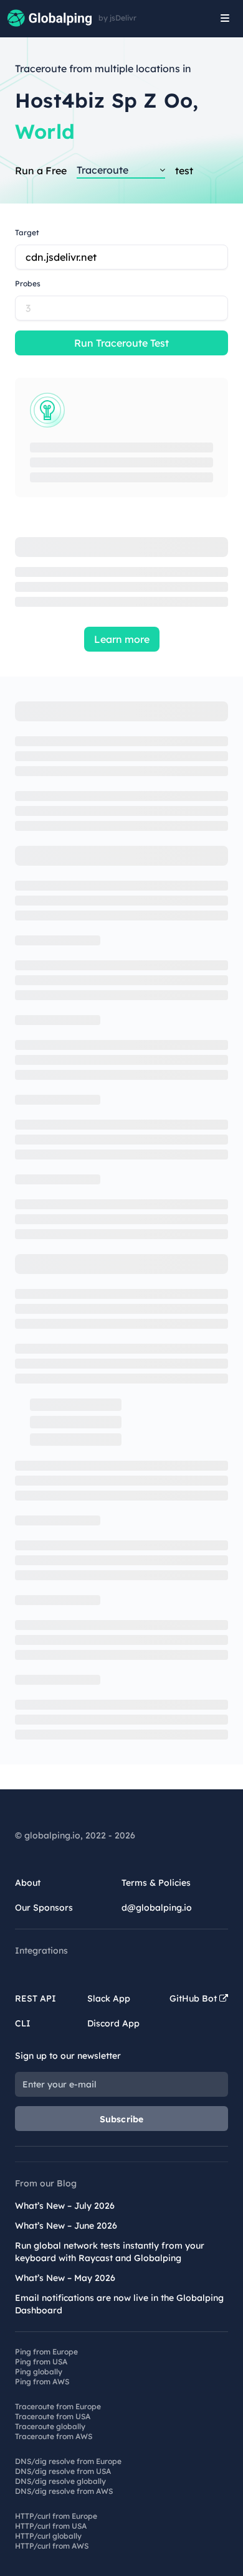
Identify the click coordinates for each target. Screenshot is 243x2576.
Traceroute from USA (53, 2416)
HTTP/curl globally (48, 2536)
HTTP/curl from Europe (56, 2516)
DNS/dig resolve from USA (63, 2471)
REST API (36, 1998)
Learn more (122, 639)
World (45, 131)
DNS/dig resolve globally (60, 2481)
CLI (23, 2023)
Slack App (109, 1998)
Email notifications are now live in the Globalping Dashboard (119, 2304)
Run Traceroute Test (121, 343)
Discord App (113, 2023)
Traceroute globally (50, 2426)
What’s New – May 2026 (65, 2278)
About (28, 1883)
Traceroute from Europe (58, 2406)
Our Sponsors (44, 1908)
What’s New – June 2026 (66, 2226)
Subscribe (122, 2119)
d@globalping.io (157, 1908)
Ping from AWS (42, 2382)
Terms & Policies (156, 1883)
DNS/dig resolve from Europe (68, 2461)
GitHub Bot (194, 1998)
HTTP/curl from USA (51, 2526)
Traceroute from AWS (54, 2436)
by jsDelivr (117, 18)
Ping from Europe (46, 2352)
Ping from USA (41, 2362)
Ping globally (39, 2372)
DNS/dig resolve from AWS (64, 2491)
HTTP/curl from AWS (52, 2546)
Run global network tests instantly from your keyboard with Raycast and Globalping (110, 2252)
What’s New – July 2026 (65, 2206)
